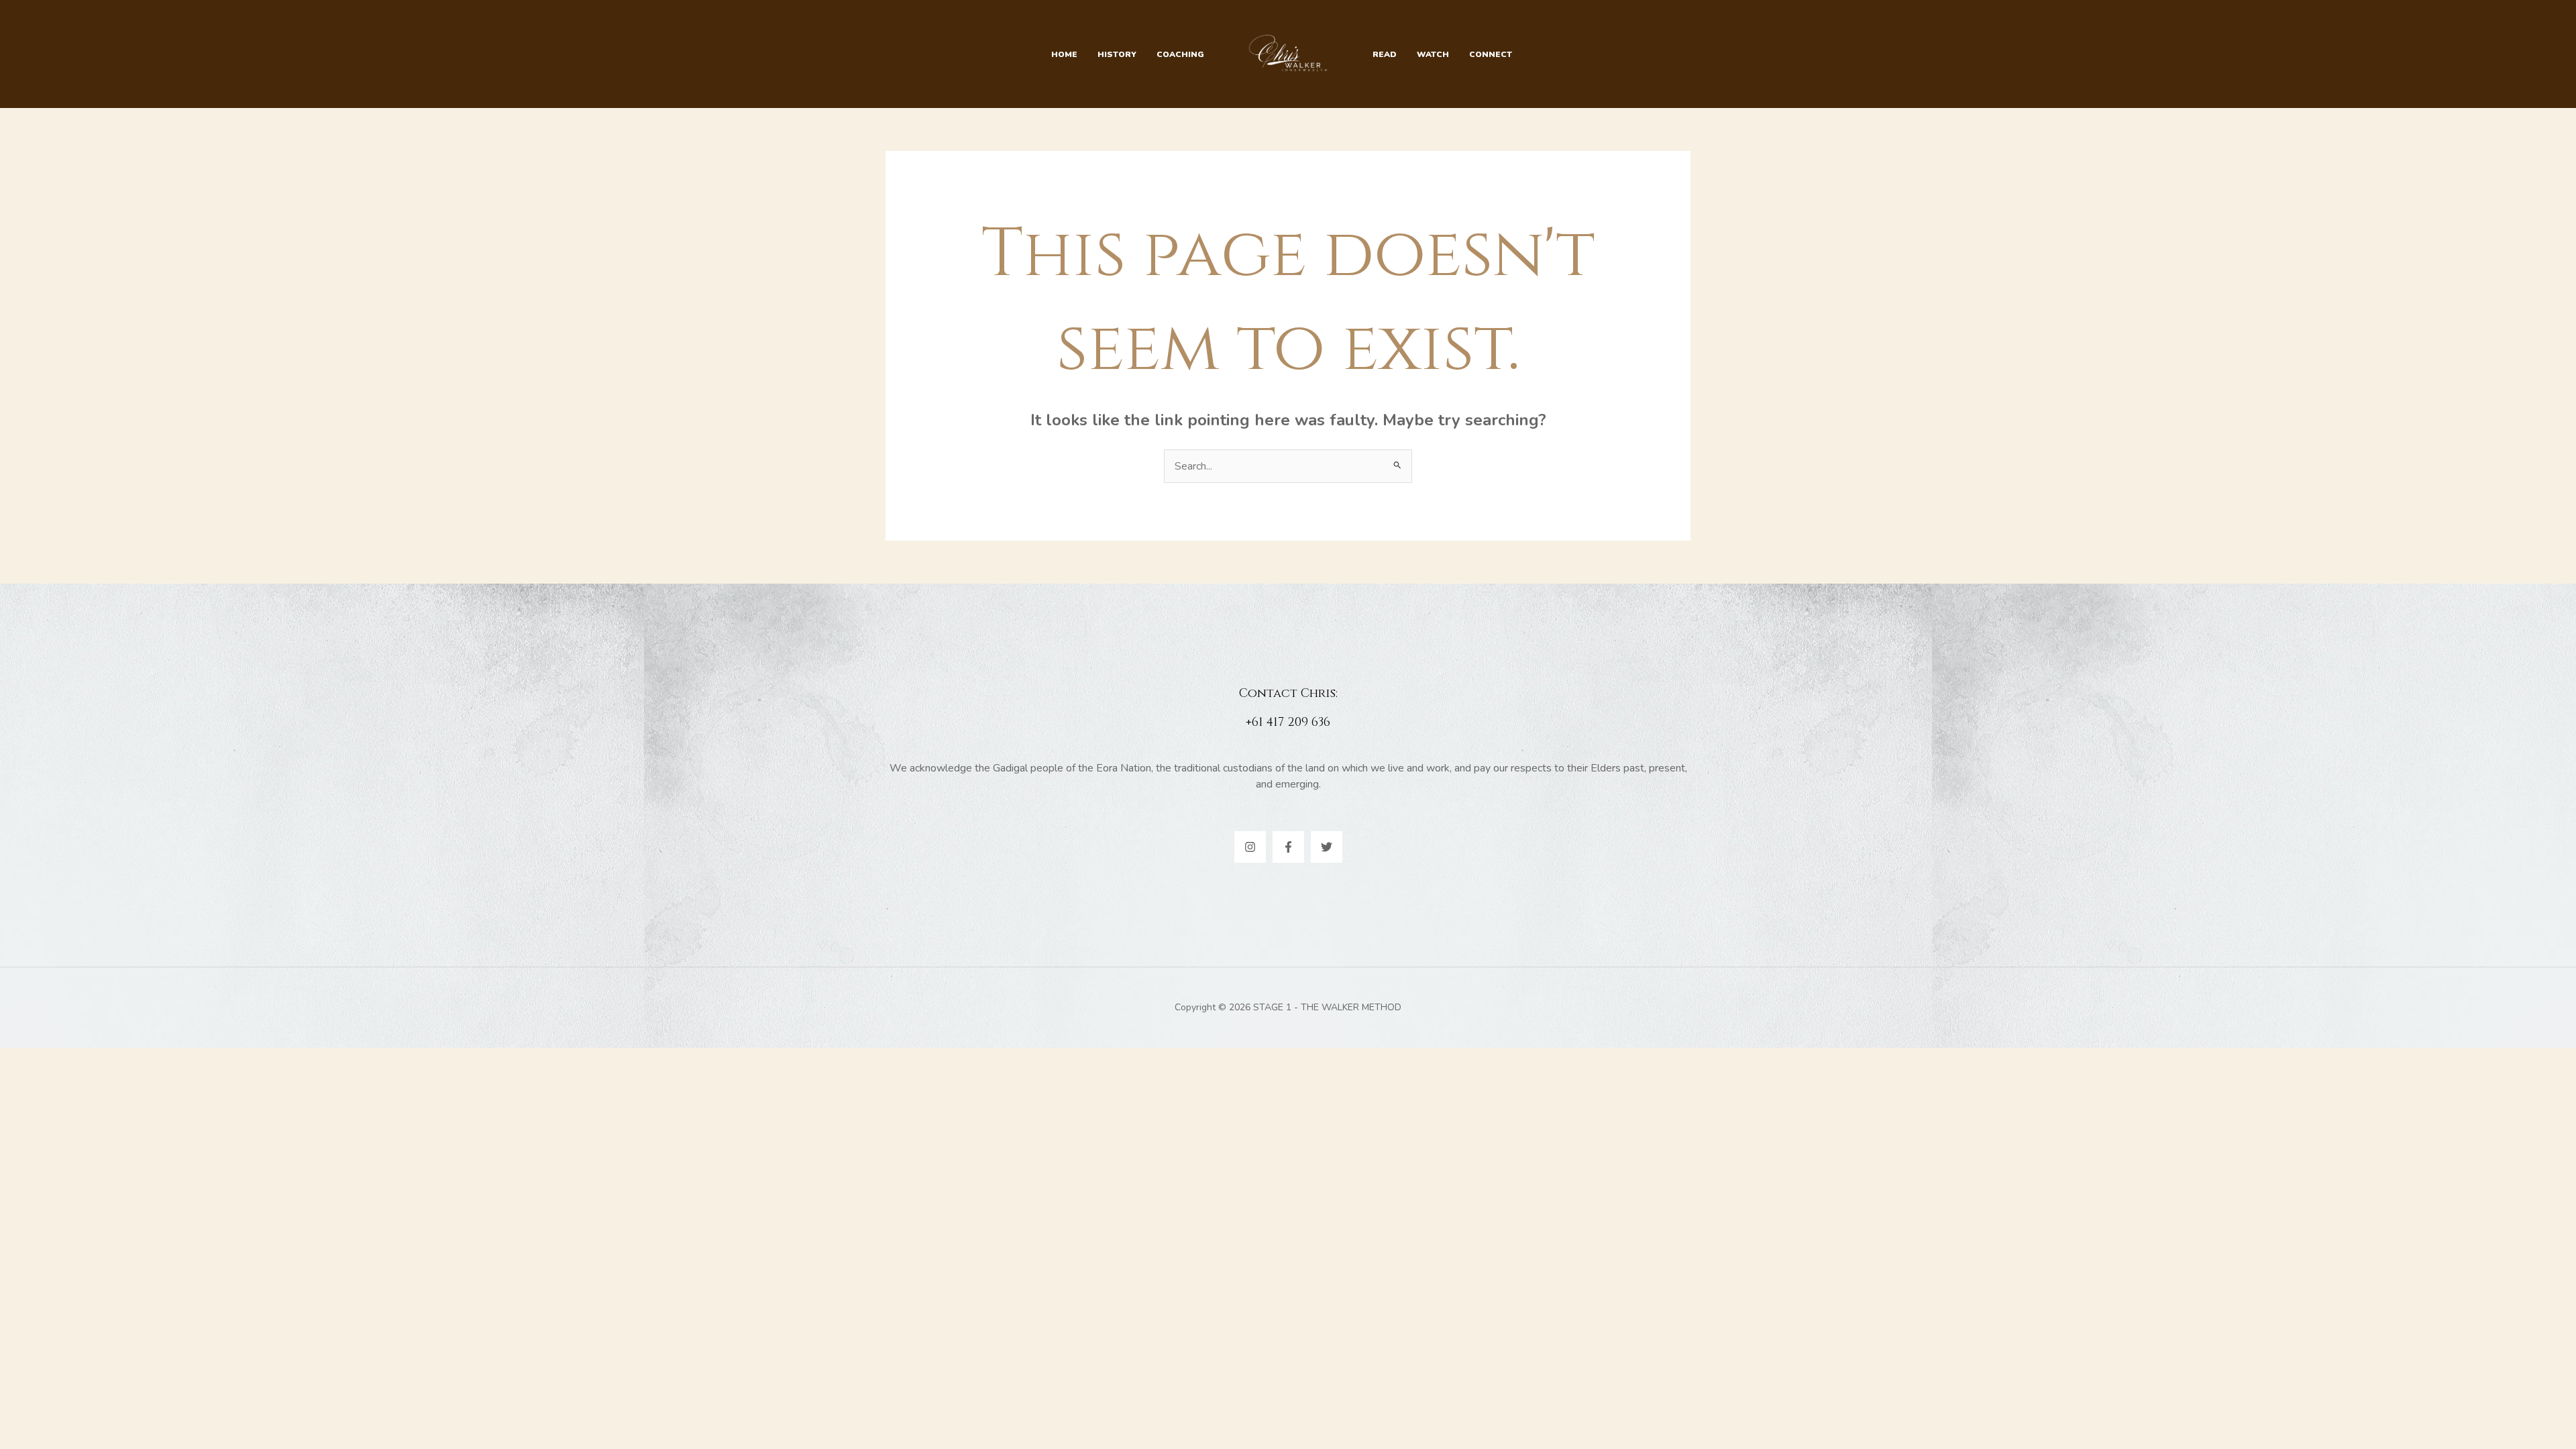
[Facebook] (1288, 847)
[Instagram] (1250, 847)
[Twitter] (1327, 847)
